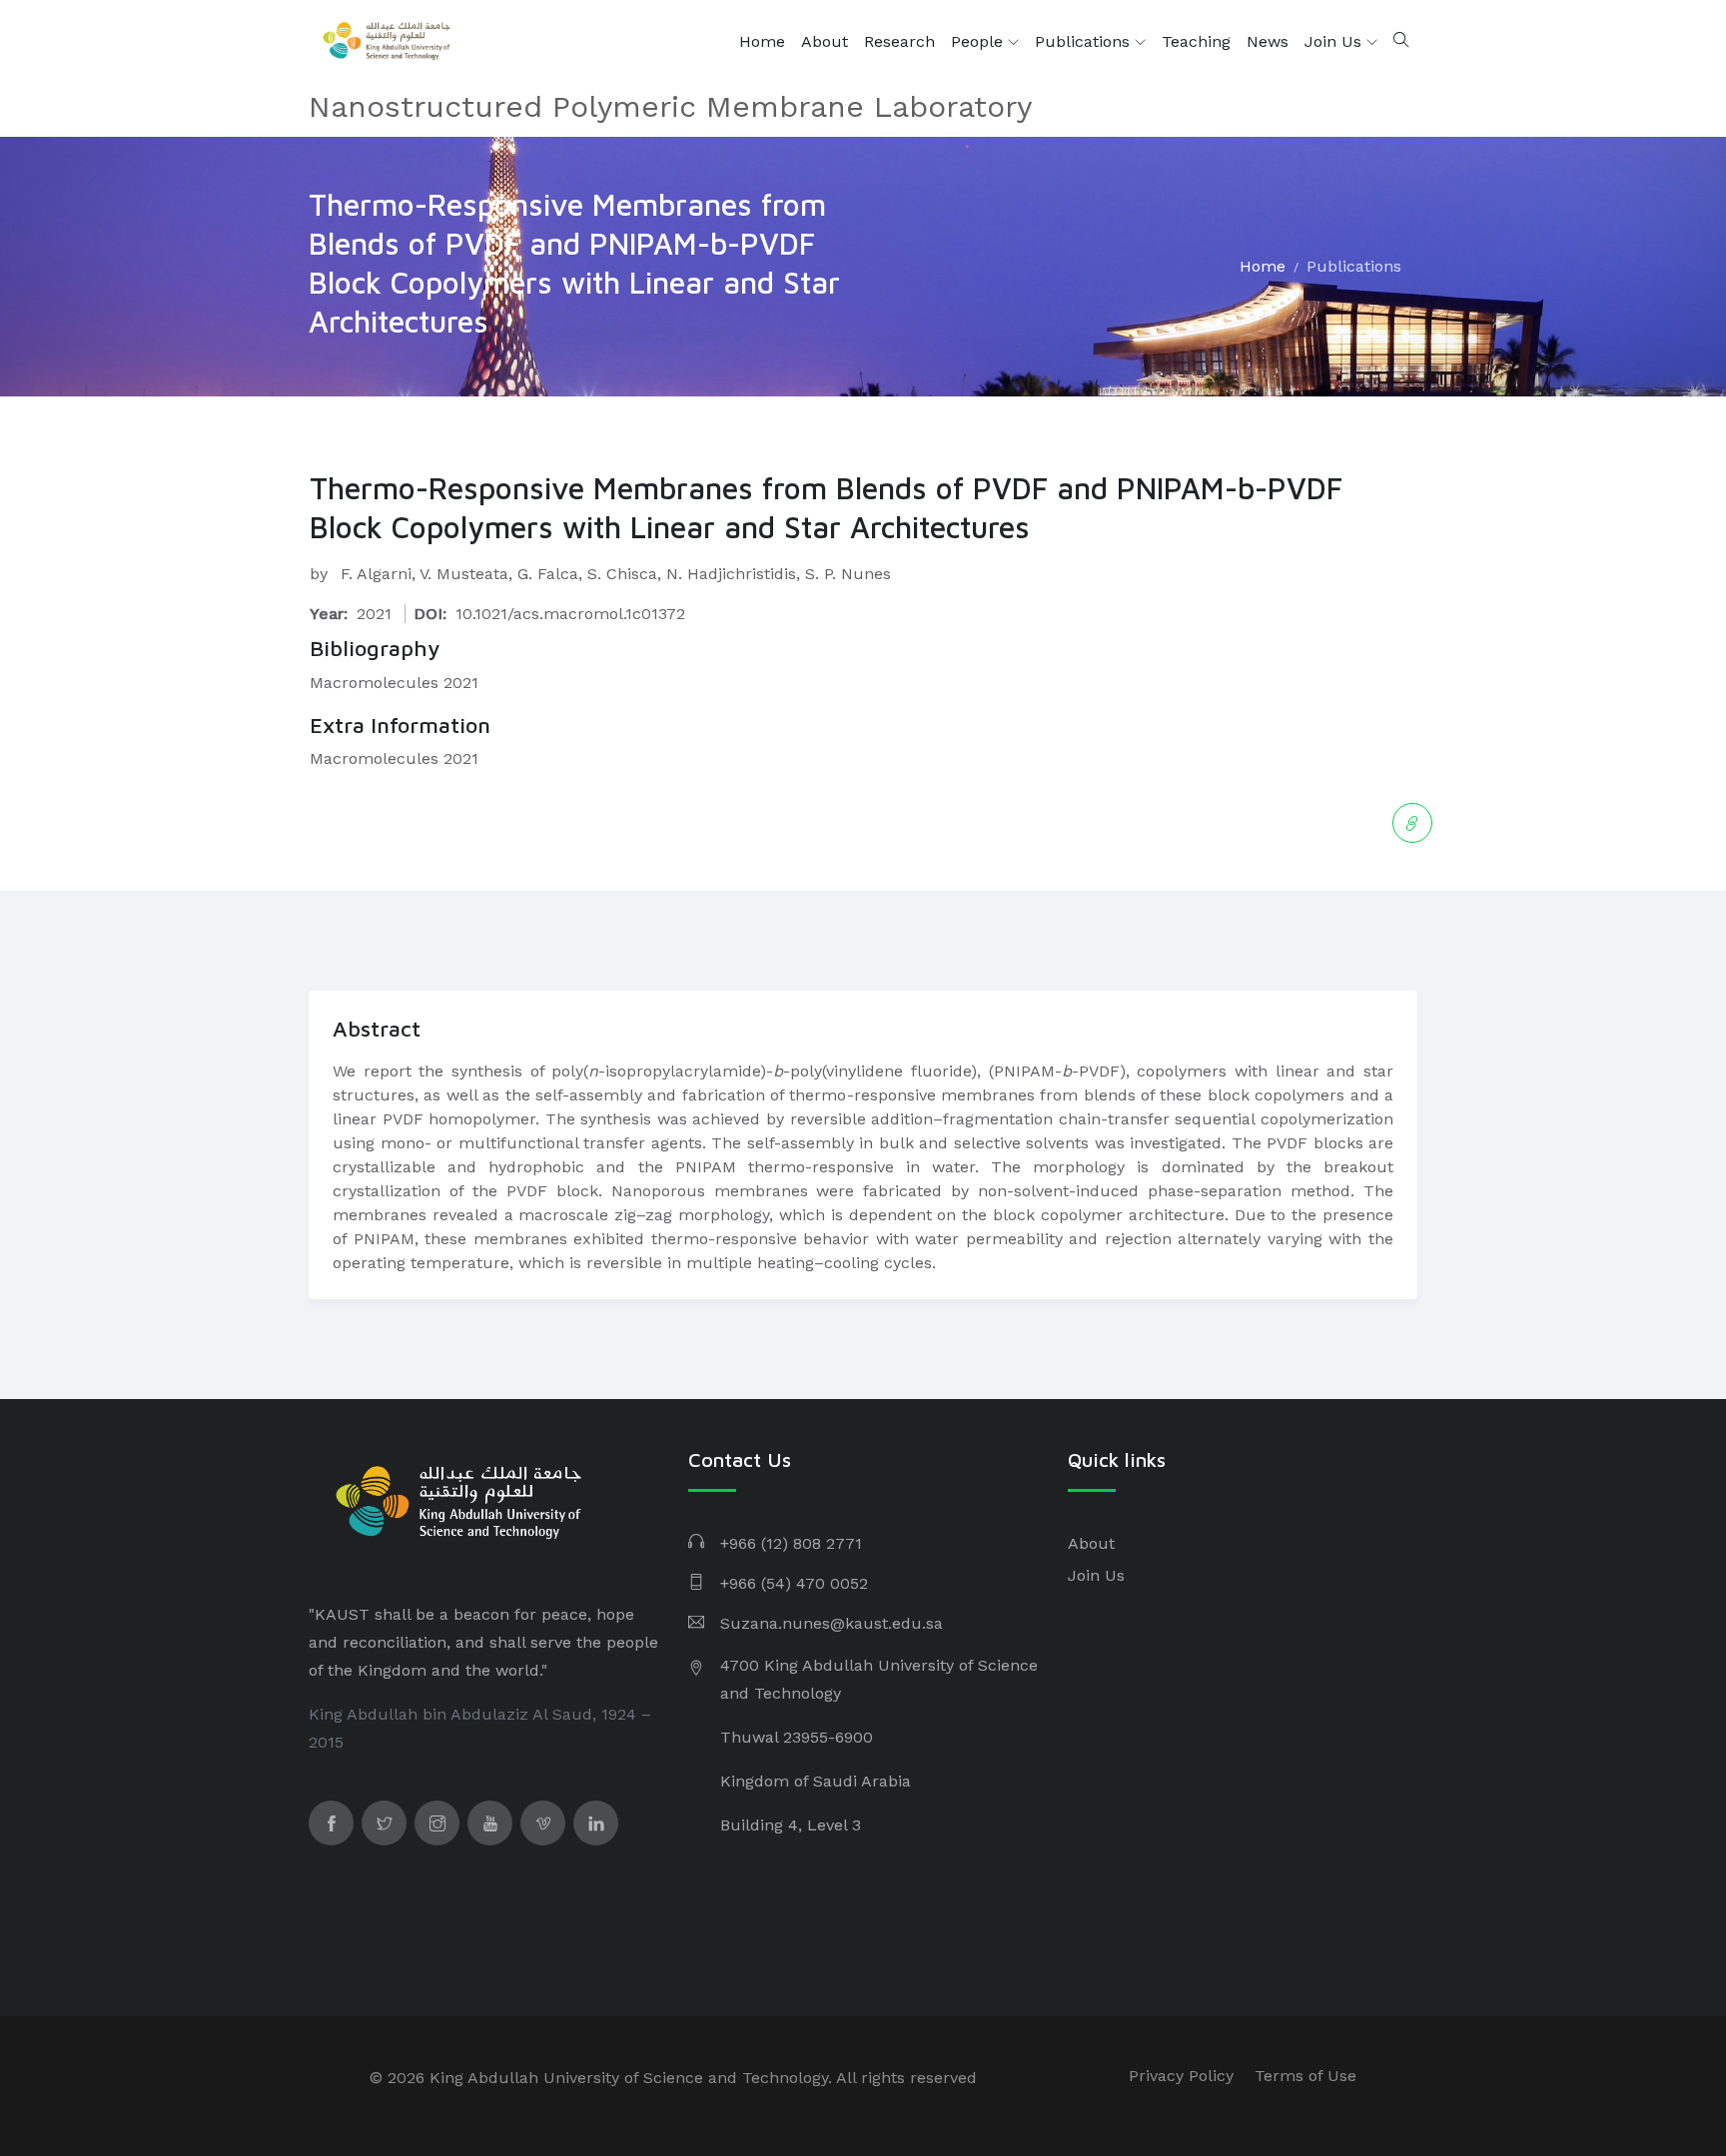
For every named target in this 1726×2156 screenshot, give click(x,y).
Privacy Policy (1181, 2076)
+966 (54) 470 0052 (794, 1583)
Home (762, 41)
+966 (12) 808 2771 (791, 1543)
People (979, 41)
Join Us (1335, 41)
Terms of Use (1305, 2076)
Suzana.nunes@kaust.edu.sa (832, 1623)
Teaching (1196, 41)
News (1268, 41)
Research (899, 41)
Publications (1085, 41)
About (825, 41)
